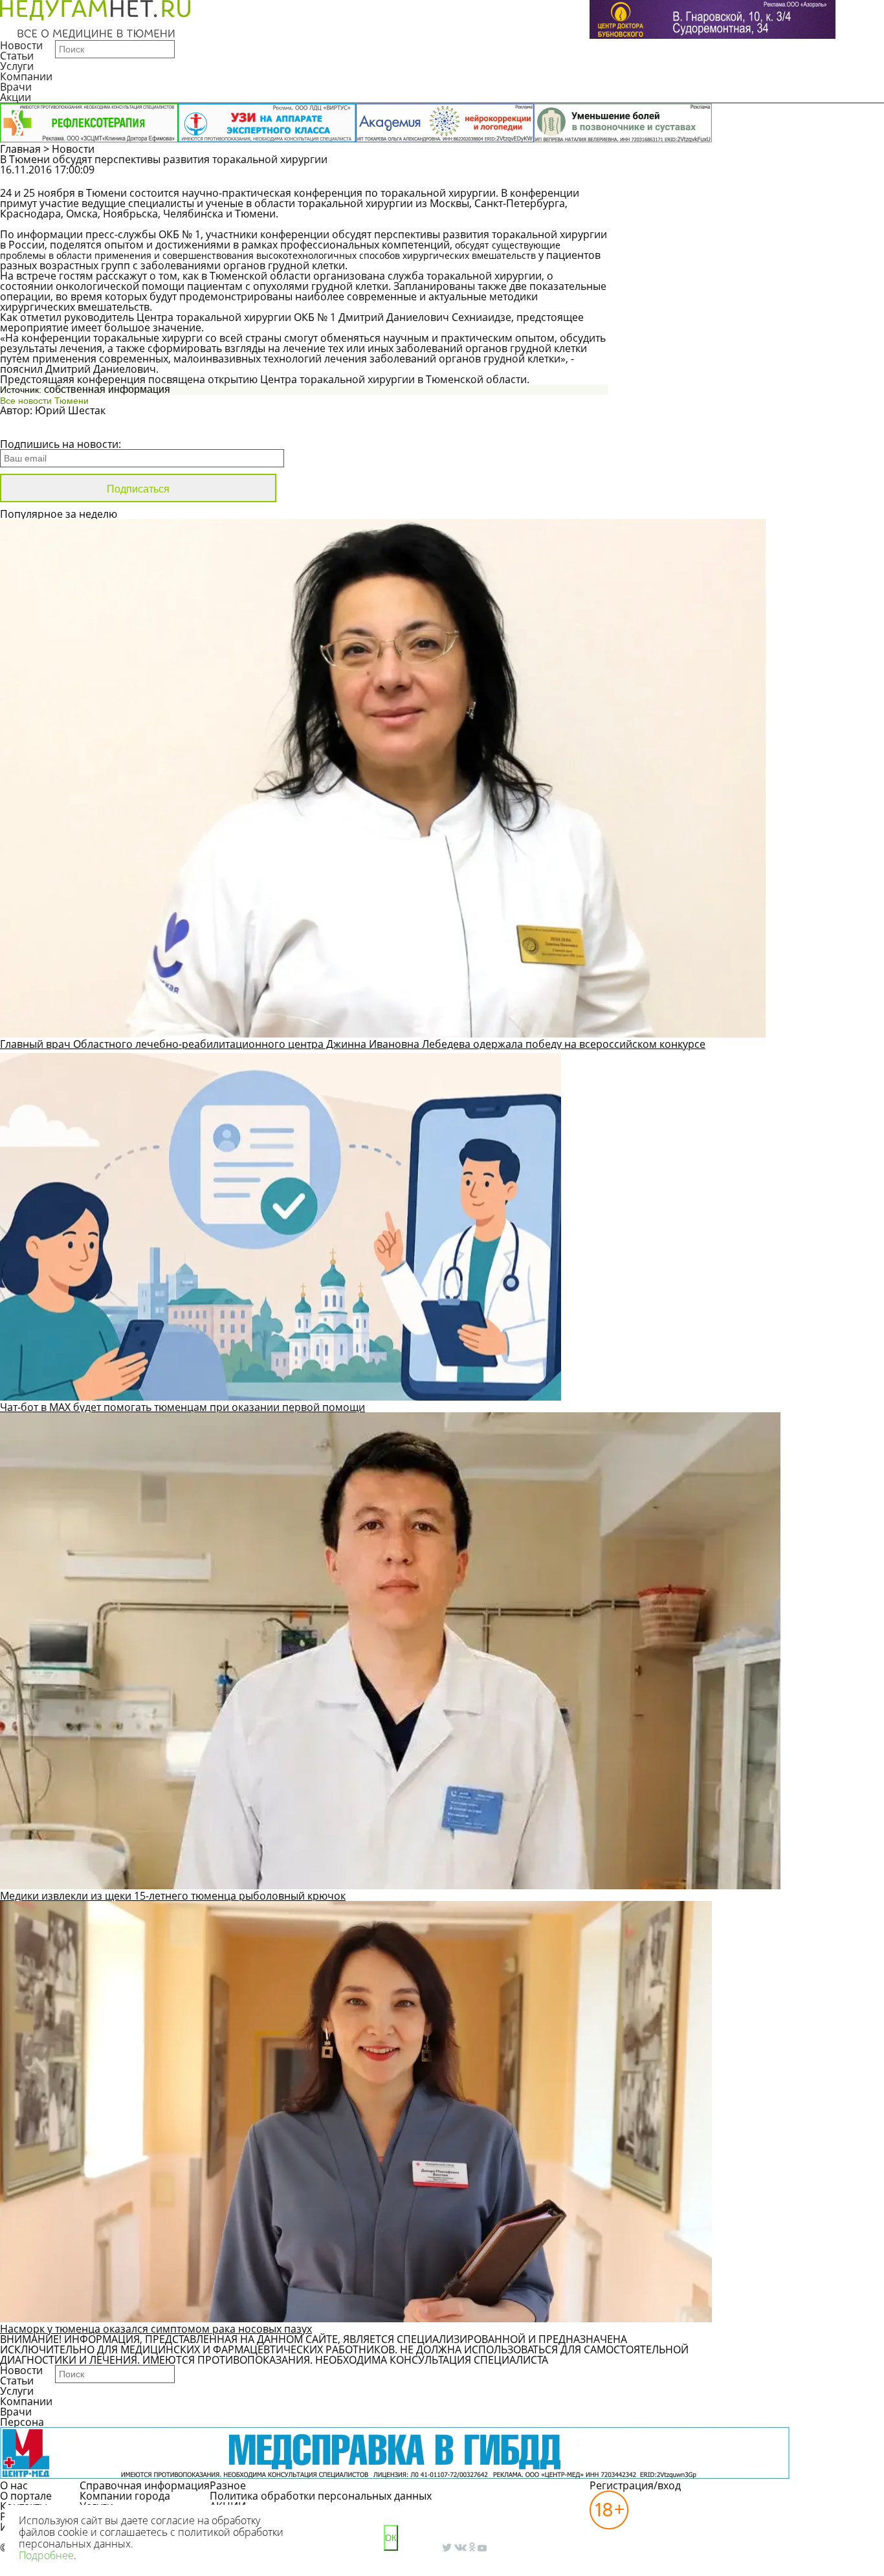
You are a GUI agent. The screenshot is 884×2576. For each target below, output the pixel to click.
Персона (22, 2422)
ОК (391, 2538)
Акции (16, 97)
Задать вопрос (713, 176)
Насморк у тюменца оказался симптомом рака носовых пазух (156, 2329)
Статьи (17, 56)
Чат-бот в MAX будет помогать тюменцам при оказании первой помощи (182, 1407)
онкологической (97, 286)
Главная (20, 149)
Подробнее (46, 2555)
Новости (21, 45)
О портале (26, 2496)
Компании (26, 76)
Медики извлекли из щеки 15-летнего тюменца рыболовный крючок (173, 1896)
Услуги (17, 66)
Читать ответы (811, 176)
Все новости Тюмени (44, 401)
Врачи (16, 87)
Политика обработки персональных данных (321, 2496)
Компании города (125, 2496)
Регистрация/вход (635, 2485)
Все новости (44, 427)
